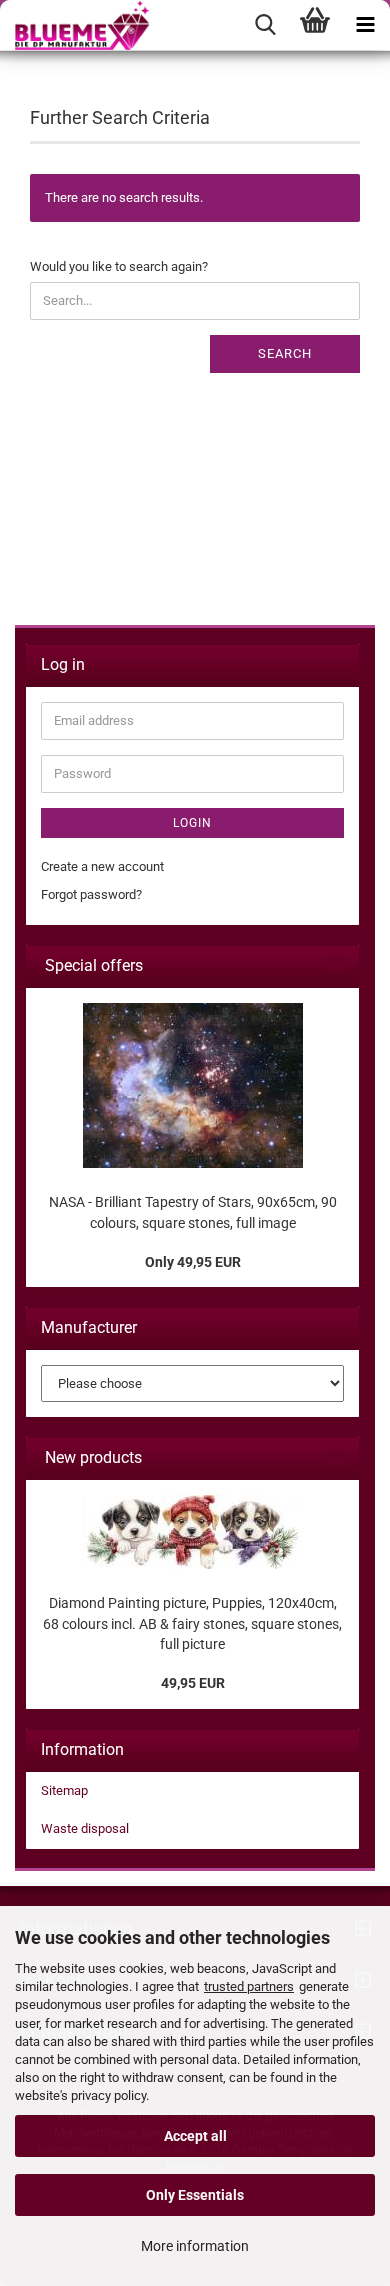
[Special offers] (336, 966)
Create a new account (102, 866)
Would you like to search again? (119, 266)
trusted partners (249, 1986)
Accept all (195, 2136)
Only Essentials (195, 2195)
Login (192, 823)
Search (285, 353)
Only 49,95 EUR (193, 1262)
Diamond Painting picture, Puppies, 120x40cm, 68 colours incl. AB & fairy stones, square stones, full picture (192, 1623)
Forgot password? (91, 894)
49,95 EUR (193, 1683)
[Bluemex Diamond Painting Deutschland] (75, 25)
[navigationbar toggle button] (365, 25)
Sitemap (64, 1790)
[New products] (336, 1458)
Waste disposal (85, 1828)
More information (195, 2246)
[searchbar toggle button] (265, 25)
